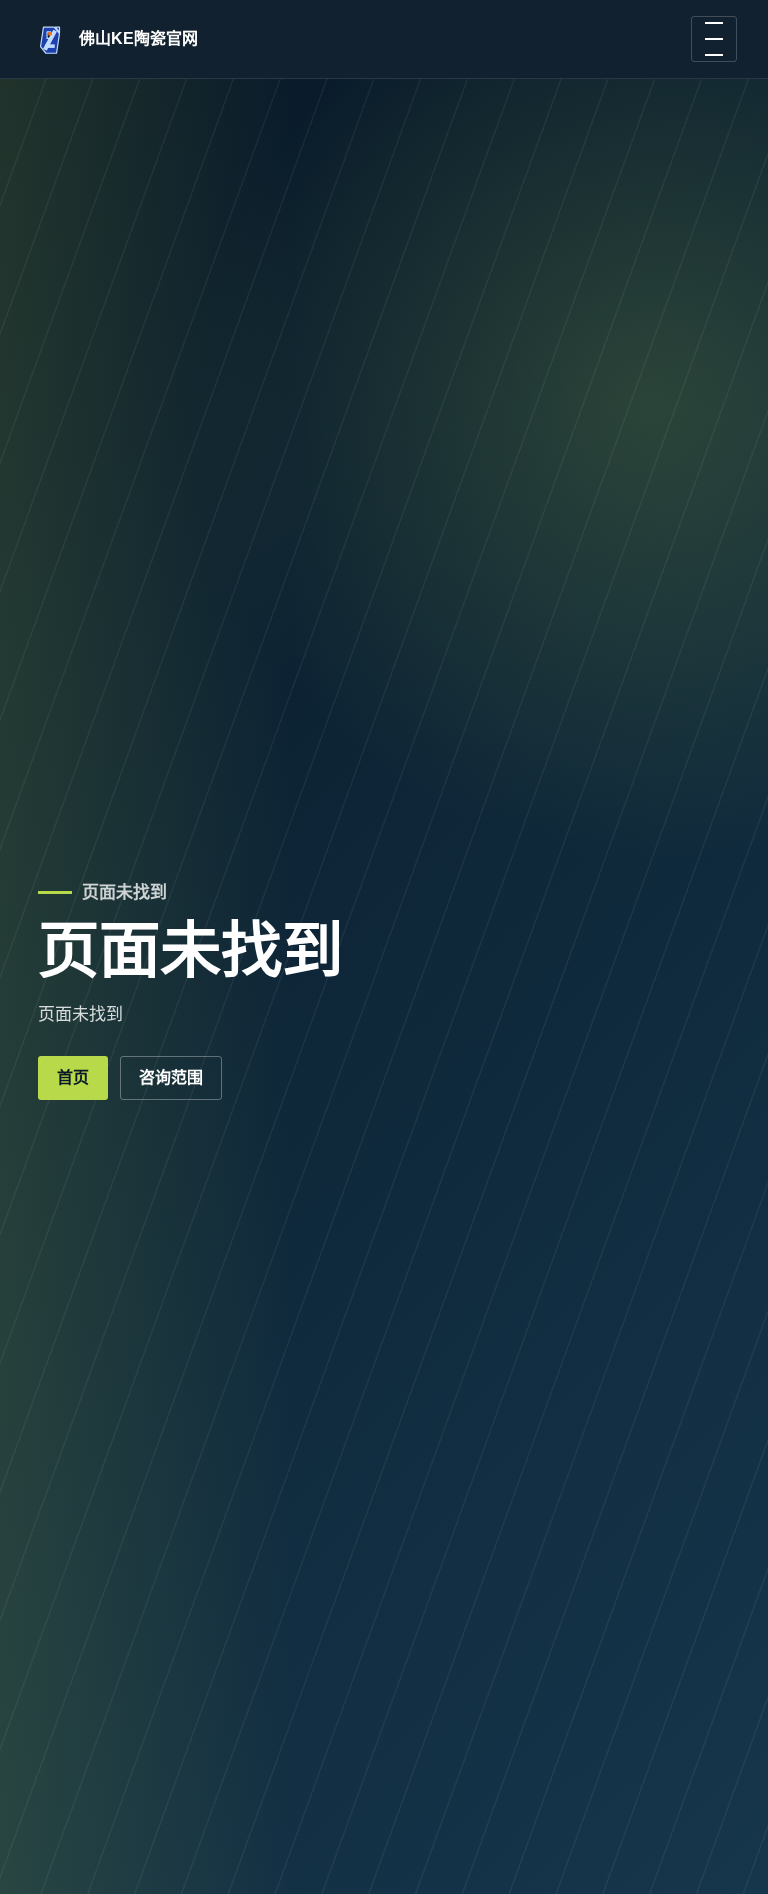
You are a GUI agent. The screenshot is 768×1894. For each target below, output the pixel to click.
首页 (73, 1077)
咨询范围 (171, 1077)
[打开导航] (714, 39)
